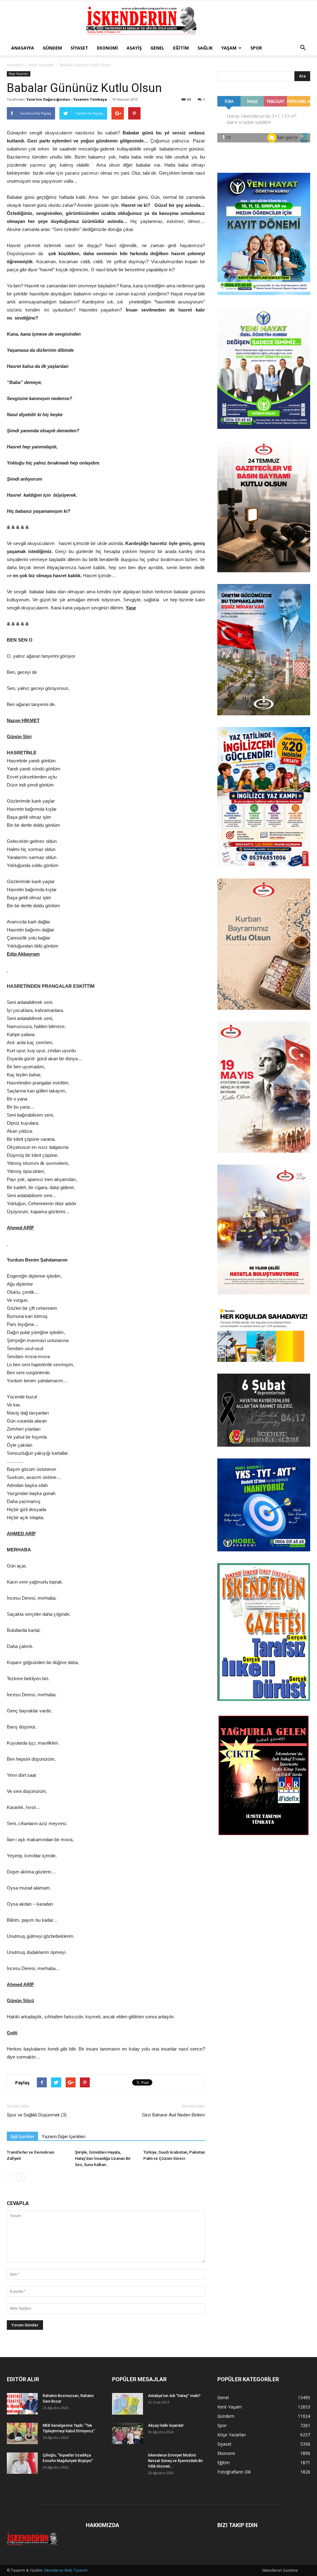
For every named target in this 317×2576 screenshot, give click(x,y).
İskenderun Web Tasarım (66, 2570)
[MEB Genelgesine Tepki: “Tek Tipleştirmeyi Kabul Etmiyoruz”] (22, 2433)
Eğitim (181, 48)
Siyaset (79, 48)
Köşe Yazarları (41, 65)
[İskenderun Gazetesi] (158, 21)
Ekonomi (107, 48)
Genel (157, 48)
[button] (303, 48)
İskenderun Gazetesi (280, 2570)
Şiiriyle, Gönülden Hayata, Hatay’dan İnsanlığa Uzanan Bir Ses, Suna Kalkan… (103, 2158)
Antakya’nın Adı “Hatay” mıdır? (174, 2396)
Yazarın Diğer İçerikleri (64, 2137)
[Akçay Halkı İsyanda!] (128, 2433)
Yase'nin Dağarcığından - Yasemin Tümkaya (67, 99)
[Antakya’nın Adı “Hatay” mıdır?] (128, 2404)
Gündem (52, 48)
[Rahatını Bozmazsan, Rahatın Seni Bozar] (22, 2404)
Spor (256, 48)
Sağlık (205, 48)
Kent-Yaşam (230, 2407)
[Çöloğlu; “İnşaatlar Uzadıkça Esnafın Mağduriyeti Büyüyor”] (22, 2463)
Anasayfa (23, 48)
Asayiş (134, 48)
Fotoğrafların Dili (234, 2472)
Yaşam (229, 48)
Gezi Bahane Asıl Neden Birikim (174, 2115)
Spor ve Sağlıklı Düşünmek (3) (37, 2115)
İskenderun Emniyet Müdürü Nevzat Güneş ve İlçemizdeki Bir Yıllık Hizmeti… (175, 2461)
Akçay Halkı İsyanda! (166, 2426)
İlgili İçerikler (22, 2137)
